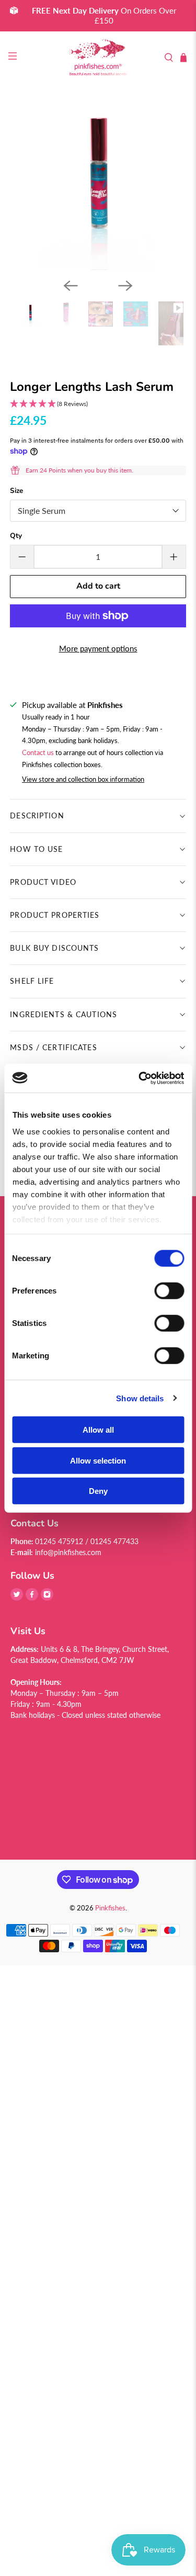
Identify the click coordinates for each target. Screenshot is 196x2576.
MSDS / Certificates (53, 1047)
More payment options (98, 648)
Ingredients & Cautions (64, 1014)
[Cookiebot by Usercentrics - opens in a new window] (140, 1078)
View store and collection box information (83, 779)
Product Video (43, 882)
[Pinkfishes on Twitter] (17, 1598)
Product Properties (55, 915)
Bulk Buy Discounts (54, 948)
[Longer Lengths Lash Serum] (98, 182)
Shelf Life (32, 981)
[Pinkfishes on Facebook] (32, 1598)
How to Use (36, 849)
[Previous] (71, 286)
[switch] (169, 1291)
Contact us (38, 753)
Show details (140, 1398)
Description (37, 815)
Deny (98, 1491)
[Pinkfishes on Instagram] (47, 1598)
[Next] (125, 286)
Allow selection (98, 1460)
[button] (98, 404)
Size (16, 491)
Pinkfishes (110, 1908)
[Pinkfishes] (98, 58)
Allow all (98, 1430)
